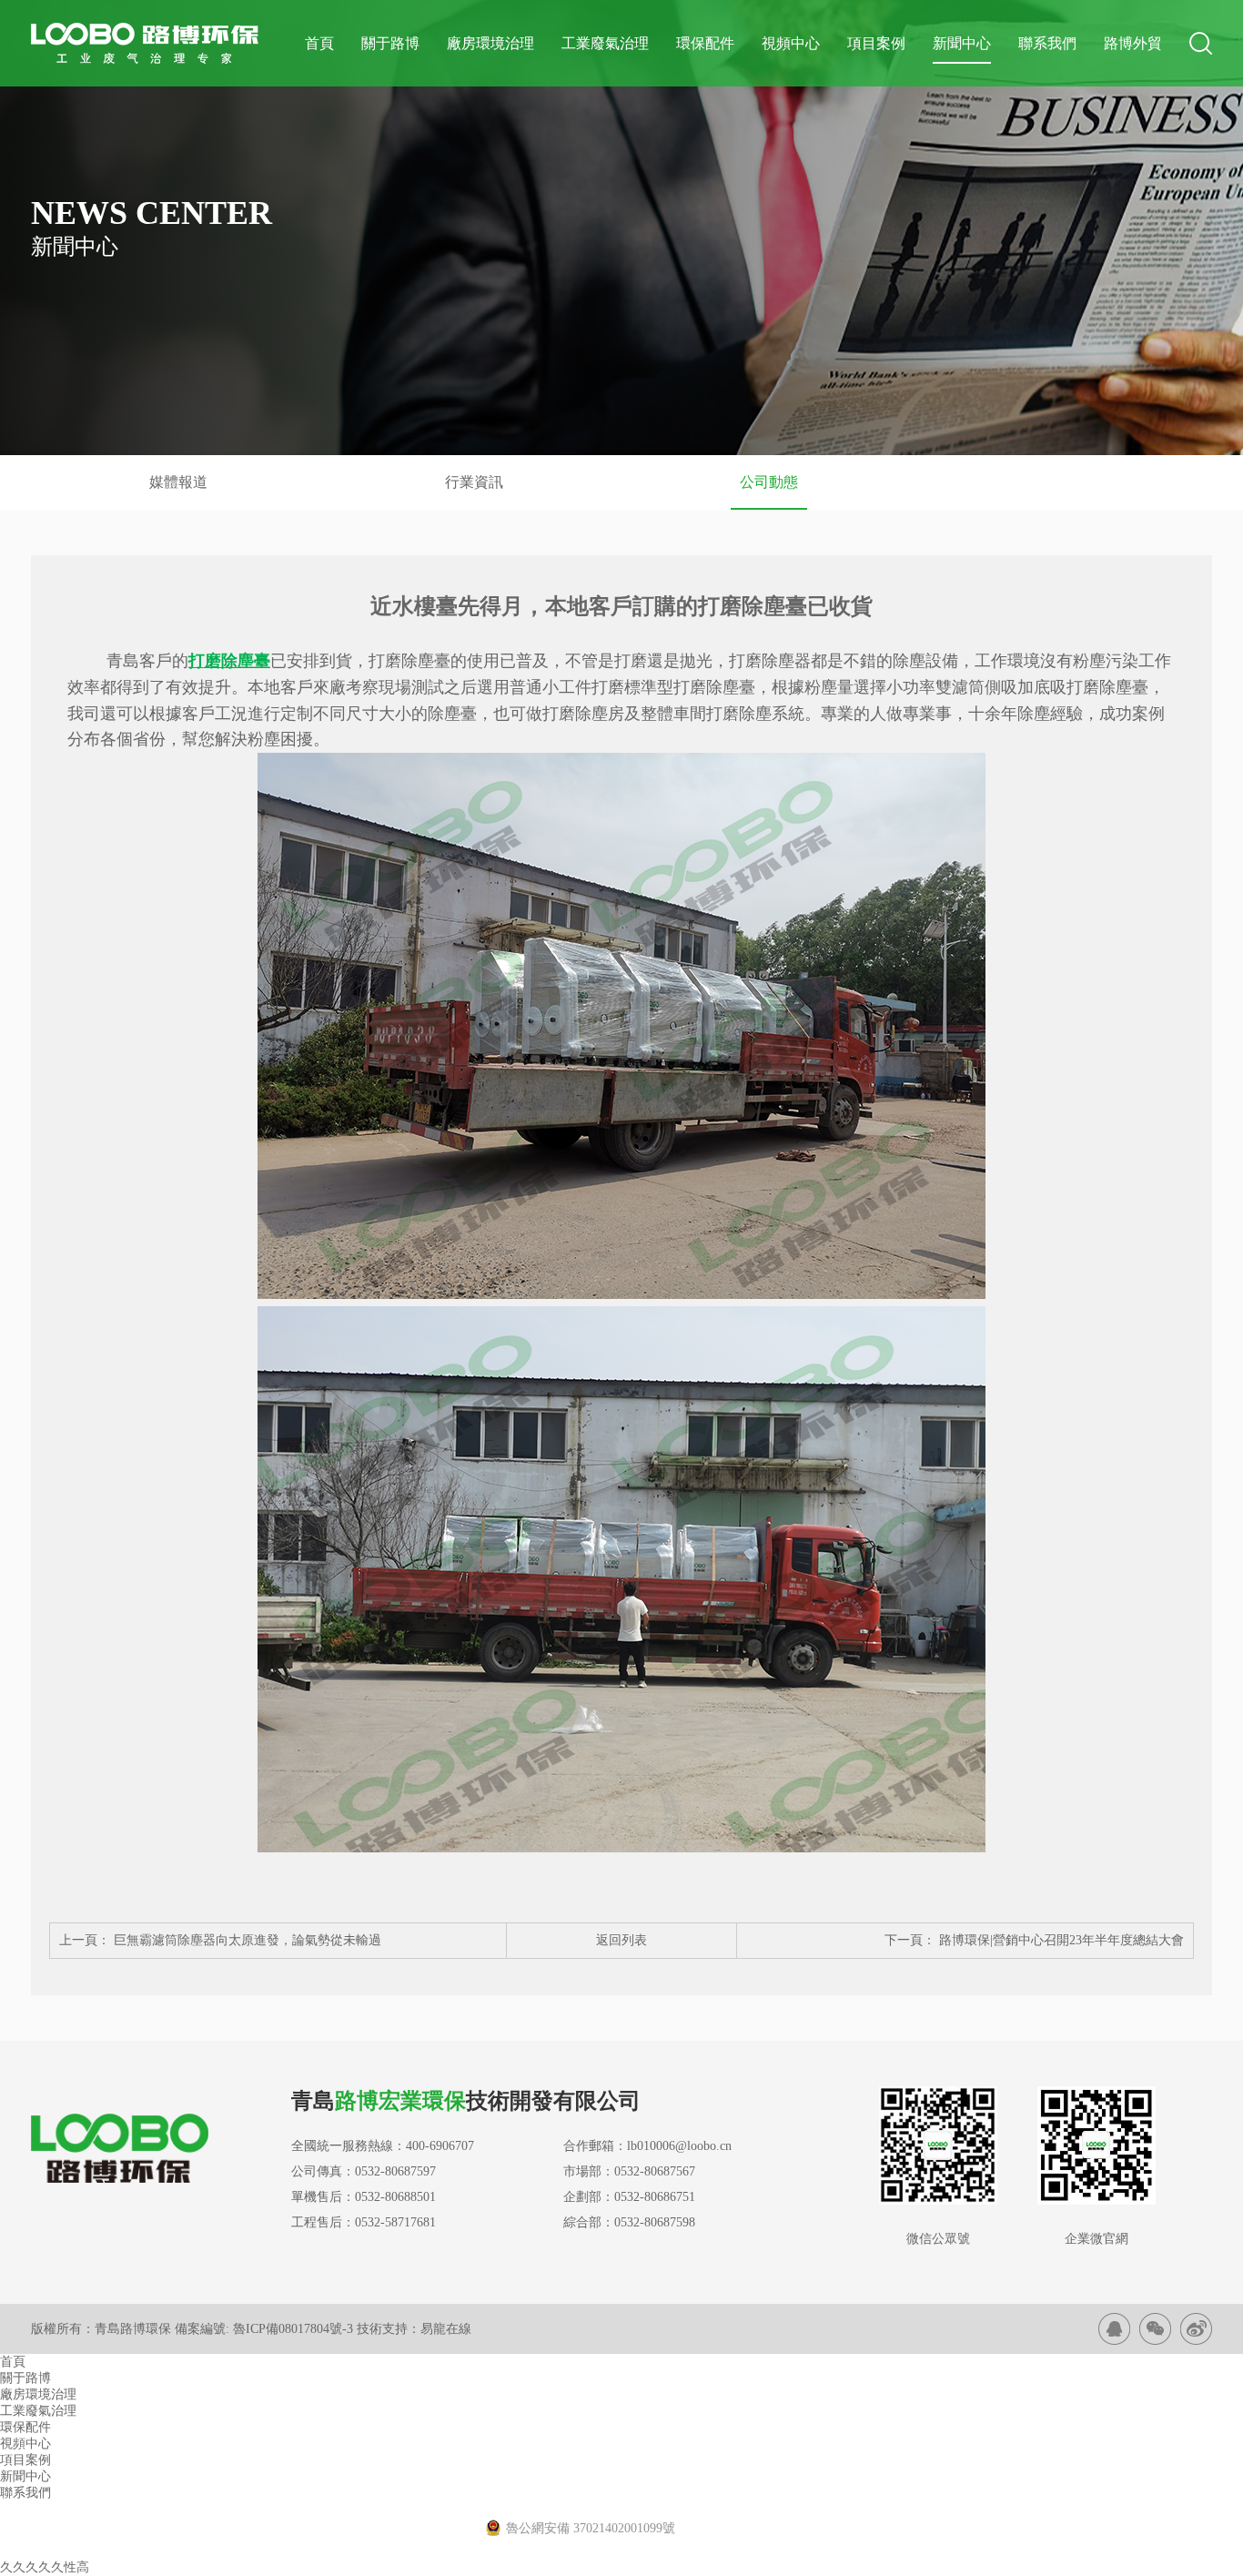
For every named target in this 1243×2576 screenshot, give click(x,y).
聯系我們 (1047, 43)
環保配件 (705, 43)
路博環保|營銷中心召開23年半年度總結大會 (1060, 1940)
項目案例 (876, 43)
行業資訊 (474, 482)
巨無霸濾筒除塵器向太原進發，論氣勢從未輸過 (248, 1940)
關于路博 (390, 43)
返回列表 (621, 1940)
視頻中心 (791, 43)
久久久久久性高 (45, 2567)
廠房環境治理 (490, 43)
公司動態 (769, 482)
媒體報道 (178, 482)
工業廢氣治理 (605, 43)
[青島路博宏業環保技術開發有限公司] (1114, 2329)
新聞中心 (962, 43)
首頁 (319, 43)
